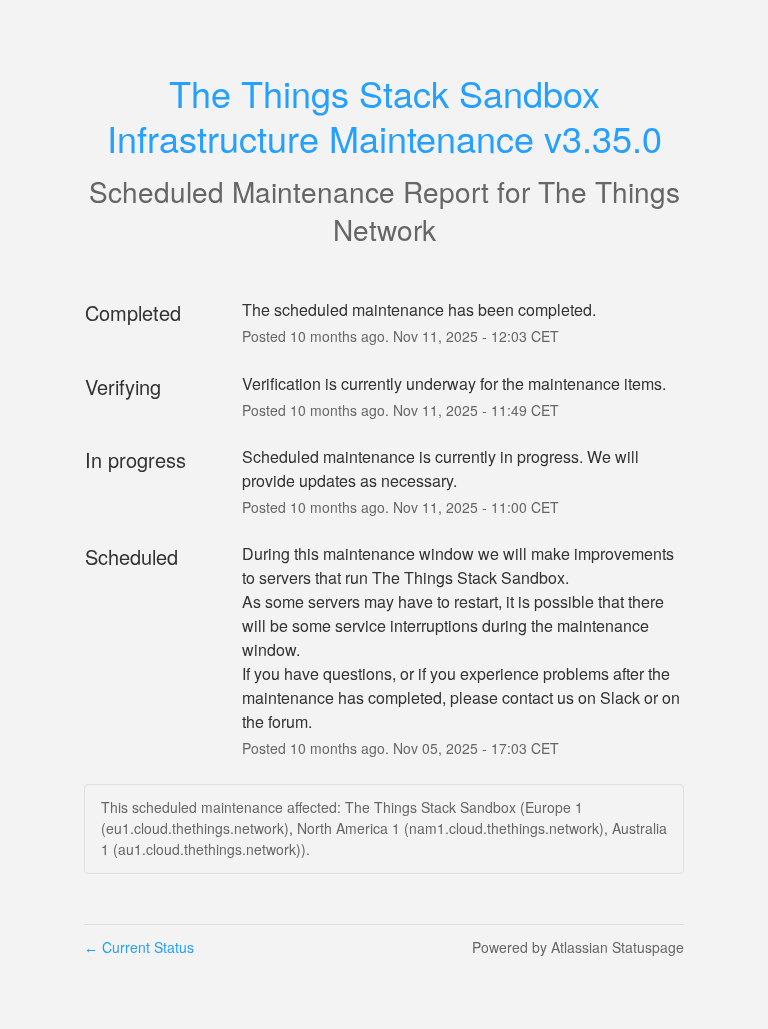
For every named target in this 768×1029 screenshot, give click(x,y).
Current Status (139, 947)
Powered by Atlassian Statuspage (578, 947)
